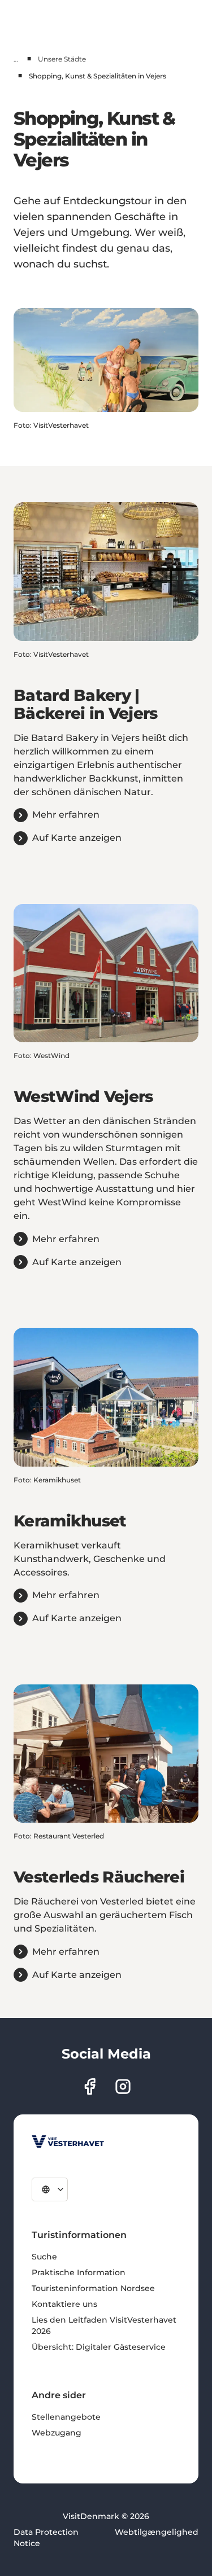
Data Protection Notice (46, 2538)
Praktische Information (79, 2272)
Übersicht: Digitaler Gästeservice (99, 2347)
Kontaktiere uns (64, 2304)
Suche (44, 2257)
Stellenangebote (66, 2417)
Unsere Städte (62, 59)
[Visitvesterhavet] (68, 2141)
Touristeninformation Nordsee (93, 2288)
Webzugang (57, 2433)
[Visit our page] (90, 2086)
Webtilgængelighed (157, 2532)
